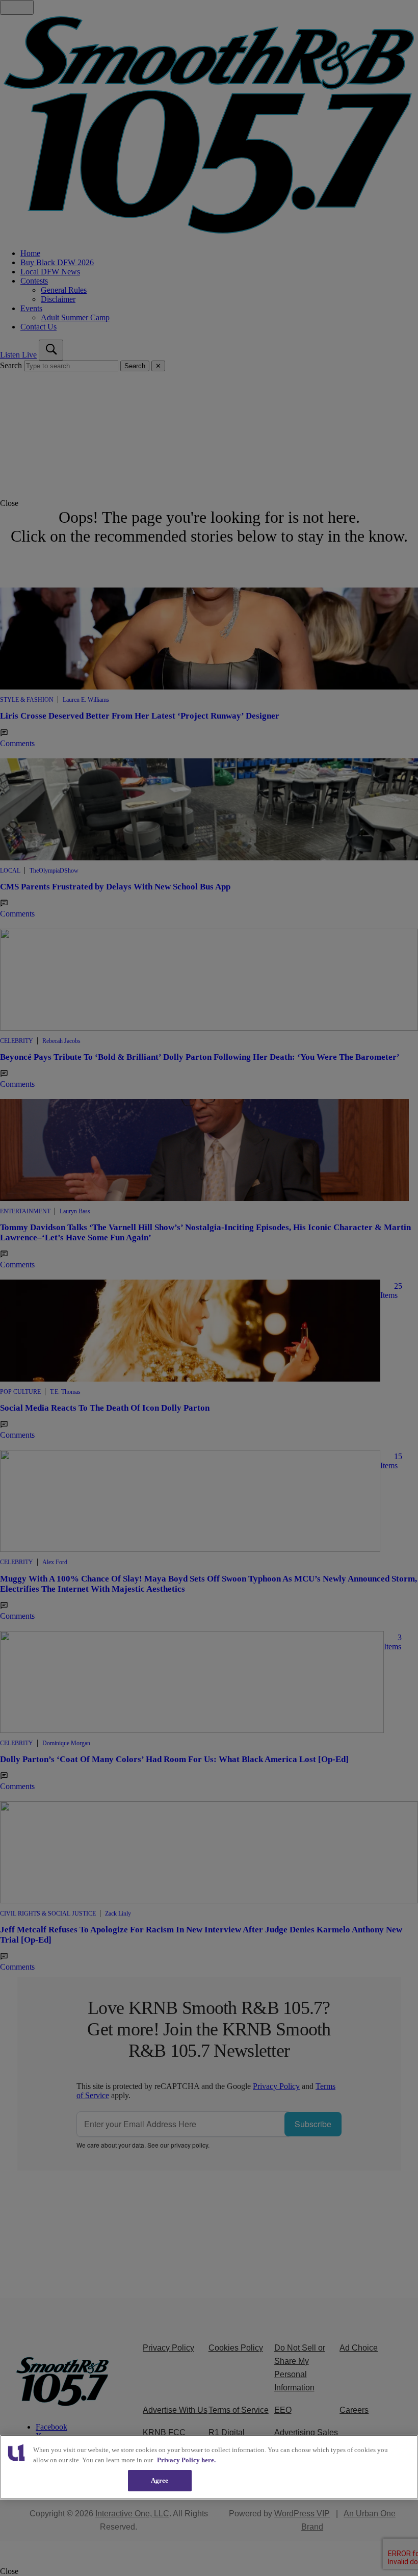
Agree (160, 2480)
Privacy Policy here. (186, 2460)
